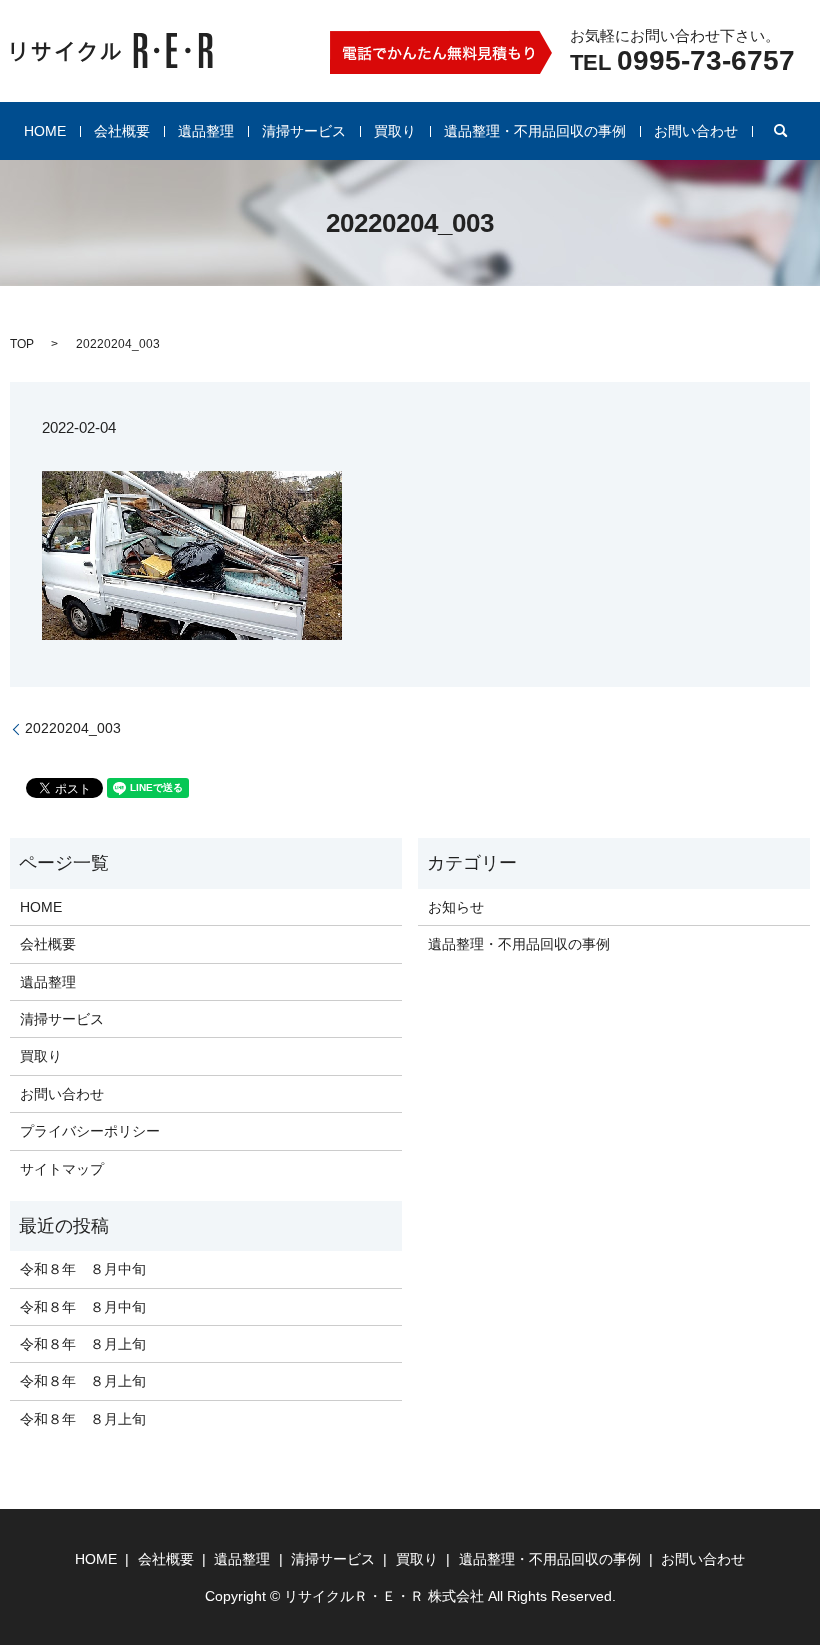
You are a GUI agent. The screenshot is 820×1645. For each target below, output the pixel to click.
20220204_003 (73, 728)
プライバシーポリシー (90, 1131)
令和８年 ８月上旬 (83, 1344)
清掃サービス (304, 131)
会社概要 (122, 131)
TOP (22, 344)
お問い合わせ (696, 131)
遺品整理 (206, 131)
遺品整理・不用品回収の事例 (535, 131)
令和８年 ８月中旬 (83, 1269)
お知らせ (456, 907)
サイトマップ (62, 1169)
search (781, 131)
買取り (395, 131)
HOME (45, 131)
